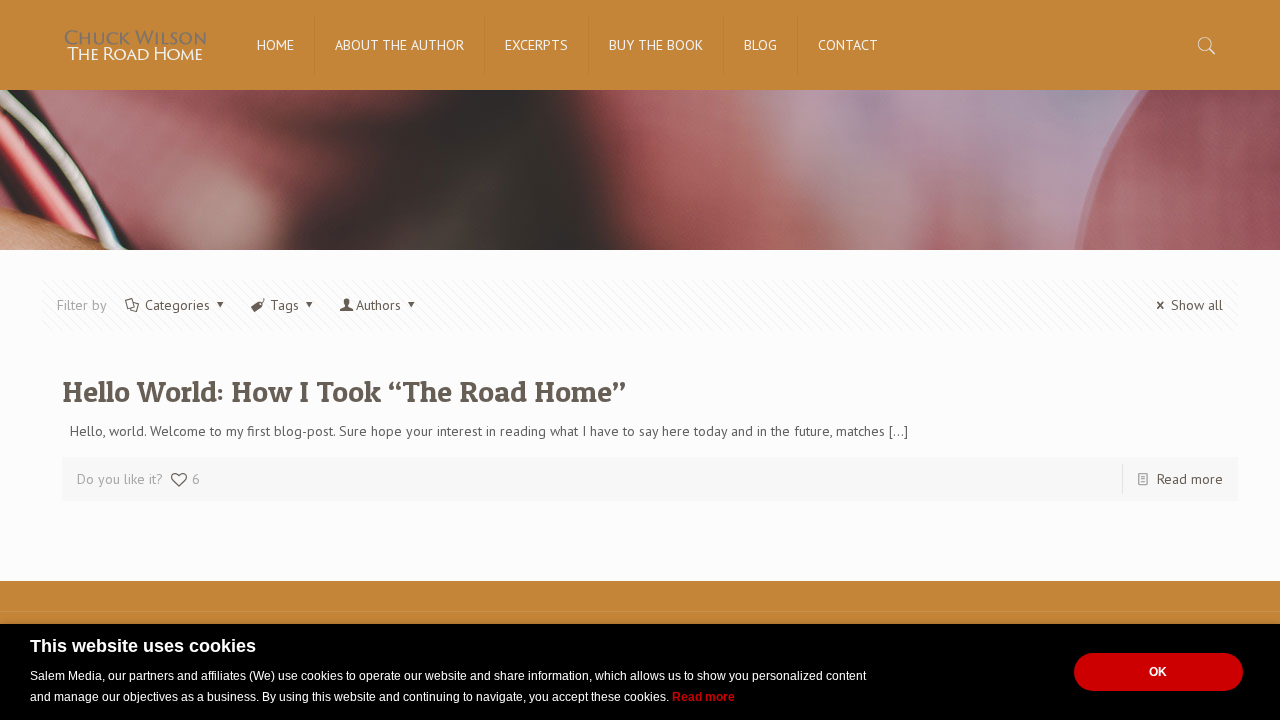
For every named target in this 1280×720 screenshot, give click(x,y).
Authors (378, 305)
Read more (1190, 479)
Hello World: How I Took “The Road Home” (344, 391)
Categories (177, 305)
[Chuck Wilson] (134, 45)
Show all (1197, 305)
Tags (284, 305)
